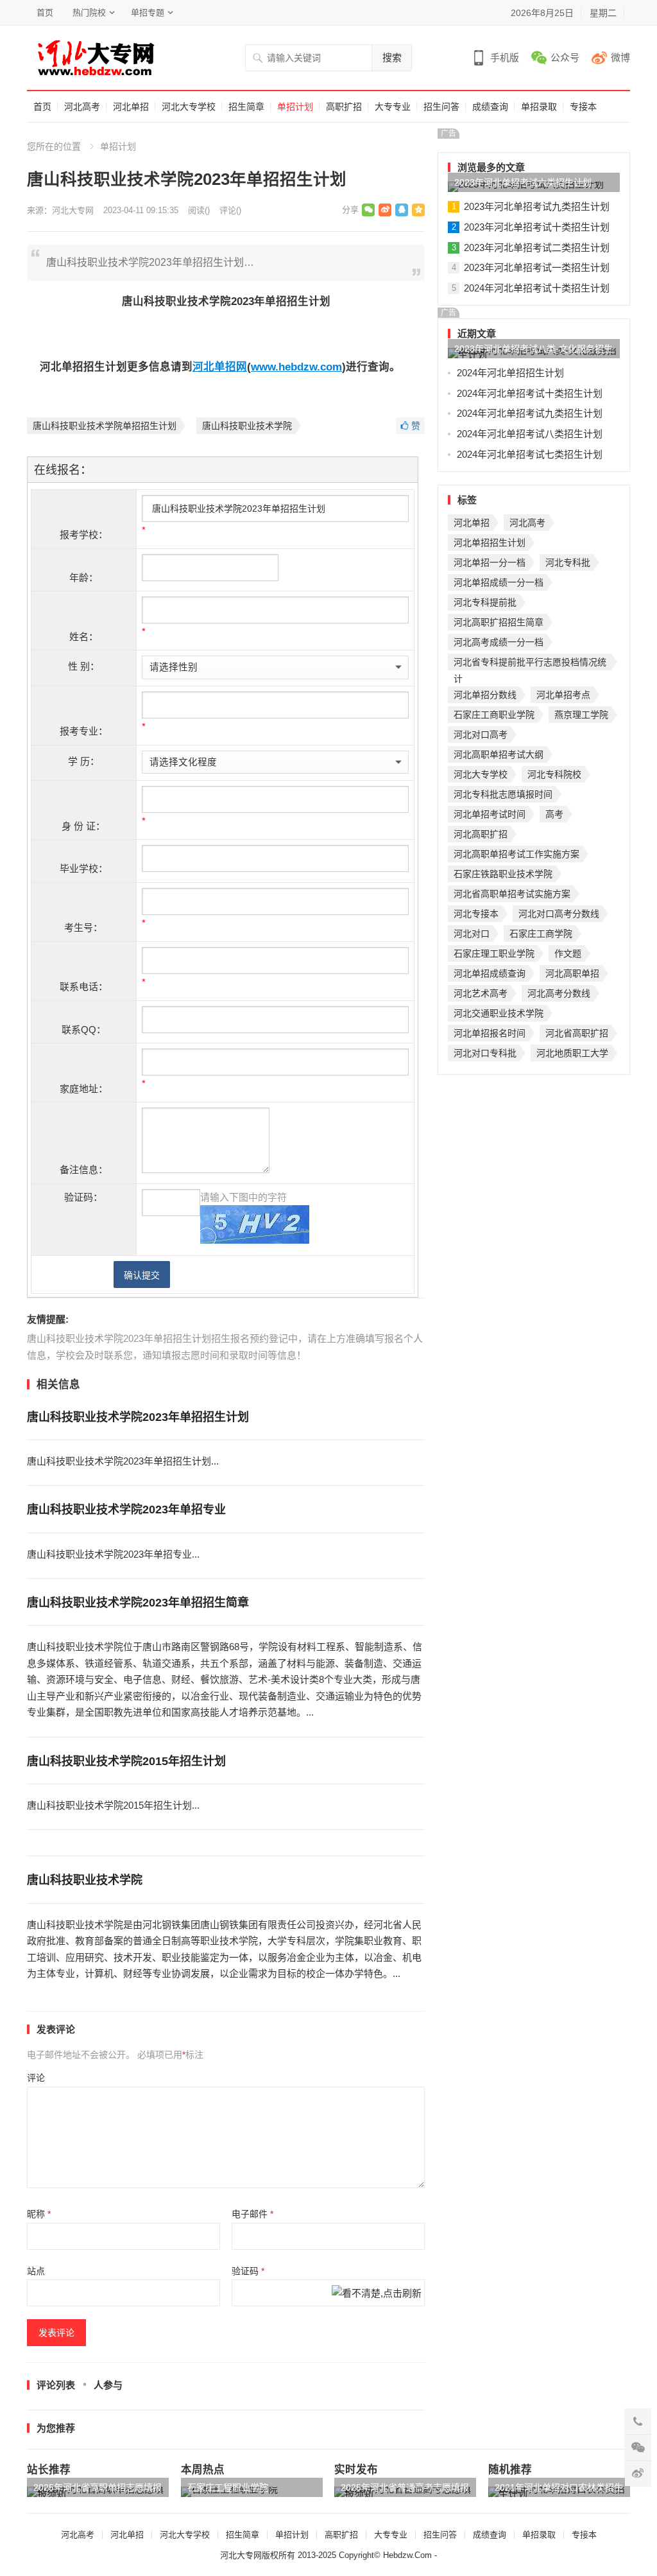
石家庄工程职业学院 (228, 2487)
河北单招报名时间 (490, 1033)
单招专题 (148, 13)
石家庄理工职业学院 (494, 953)
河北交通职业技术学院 (499, 1013)
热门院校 (89, 13)
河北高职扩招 (481, 834)
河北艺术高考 (481, 993)
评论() (230, 210)
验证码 (248, 2271)
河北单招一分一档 (490, 562)
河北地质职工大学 (572, 1053)
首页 (45, 13)
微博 (620, 57)
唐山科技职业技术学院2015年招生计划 (126, 1761)
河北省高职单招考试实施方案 (512, 894)
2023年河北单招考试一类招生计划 (537, 267)
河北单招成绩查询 (490, 973)
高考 (554, 814)
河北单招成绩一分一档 (499, 582)
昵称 (39, 2214)
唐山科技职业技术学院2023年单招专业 (126, 1510)
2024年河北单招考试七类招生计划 (530, 454)
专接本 (583, 107)
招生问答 (441, 107)
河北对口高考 (481, 735)
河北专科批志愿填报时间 (503, 794)
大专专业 (393, 107)
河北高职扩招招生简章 (499, 622)
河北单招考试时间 (490, 814)
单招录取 (539, 107)
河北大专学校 (189, 107)
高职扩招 (344, 107)
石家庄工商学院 (541, 934)
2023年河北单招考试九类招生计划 (537, 206)
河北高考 (82, 107)
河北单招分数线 (485, 695)
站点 (36, 2271)
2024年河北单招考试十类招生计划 (537, 288)
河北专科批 (568, 562)
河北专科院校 (554, 774)
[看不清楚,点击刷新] (377, 2295)
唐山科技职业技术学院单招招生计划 (105, 426)
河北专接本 (476, 914)
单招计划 (295, 107)
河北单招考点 (563, 695)
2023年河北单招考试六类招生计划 (523, 182)
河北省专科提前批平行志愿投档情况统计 (530, 664)
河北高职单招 (572, 973)
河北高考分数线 (559, 993)
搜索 (392, 57)
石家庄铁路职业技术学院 (503, 874)
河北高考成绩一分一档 (499, 642)
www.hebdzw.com (296, 367)
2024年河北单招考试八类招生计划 (530, 434)
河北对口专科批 (485, 1053)
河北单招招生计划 (490, 543)
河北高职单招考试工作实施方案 (516, 854)
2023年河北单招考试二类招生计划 (537, 248)
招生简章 (246, 107)
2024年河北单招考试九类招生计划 (530, 413)
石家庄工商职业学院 (494, 715)
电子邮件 (252, 2214)
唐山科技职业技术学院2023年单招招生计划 (138, 1417)
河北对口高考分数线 (559, 914)
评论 (36, 2078)
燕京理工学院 (581, 715)
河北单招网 (220, 367)
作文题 (568, 953)
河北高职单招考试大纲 (499, 754)
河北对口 (472, 934)
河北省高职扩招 (577, 1033)
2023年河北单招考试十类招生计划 (537, 227)
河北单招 (131, 107)
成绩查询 (490, 107)
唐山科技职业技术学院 (247, 426)
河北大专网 (73, 210)
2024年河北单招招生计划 (510, 373)
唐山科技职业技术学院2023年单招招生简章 (138, 1603)
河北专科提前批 (485, 602)
